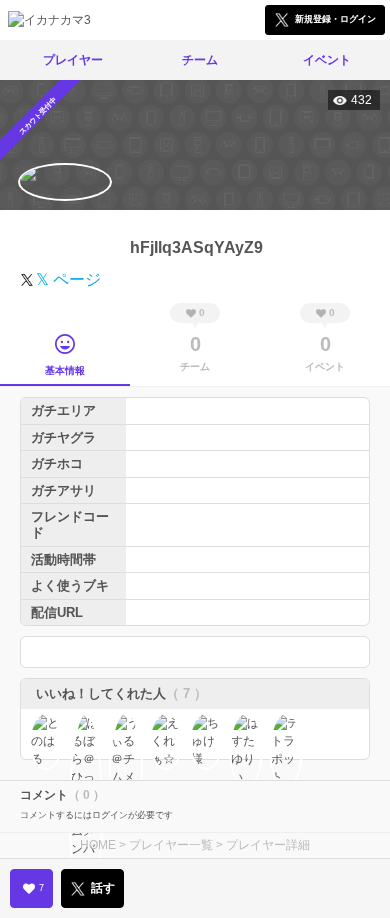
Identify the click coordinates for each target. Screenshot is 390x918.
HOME (98, 845)
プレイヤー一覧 (171, 845)
